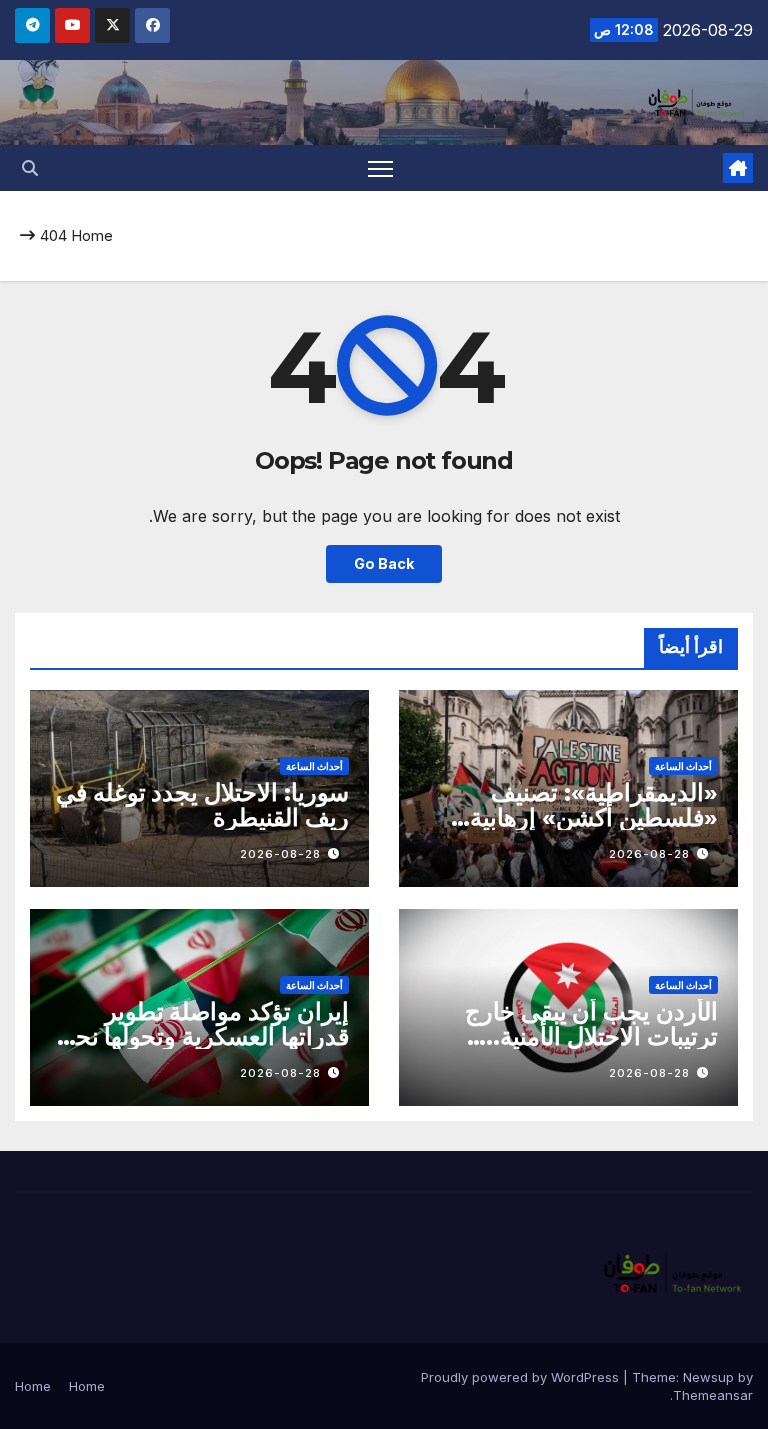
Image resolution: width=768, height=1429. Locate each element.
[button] (30, 168)
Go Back (384, 563)
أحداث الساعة (683, 766)
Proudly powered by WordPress (522, 1377)
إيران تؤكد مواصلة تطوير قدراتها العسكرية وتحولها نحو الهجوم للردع (206, 1036)
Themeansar (713, 1395)
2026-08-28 (649, 854)
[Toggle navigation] (380, 168)
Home (92, 235)
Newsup (708, 1377)
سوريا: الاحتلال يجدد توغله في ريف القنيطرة (202, 805)
